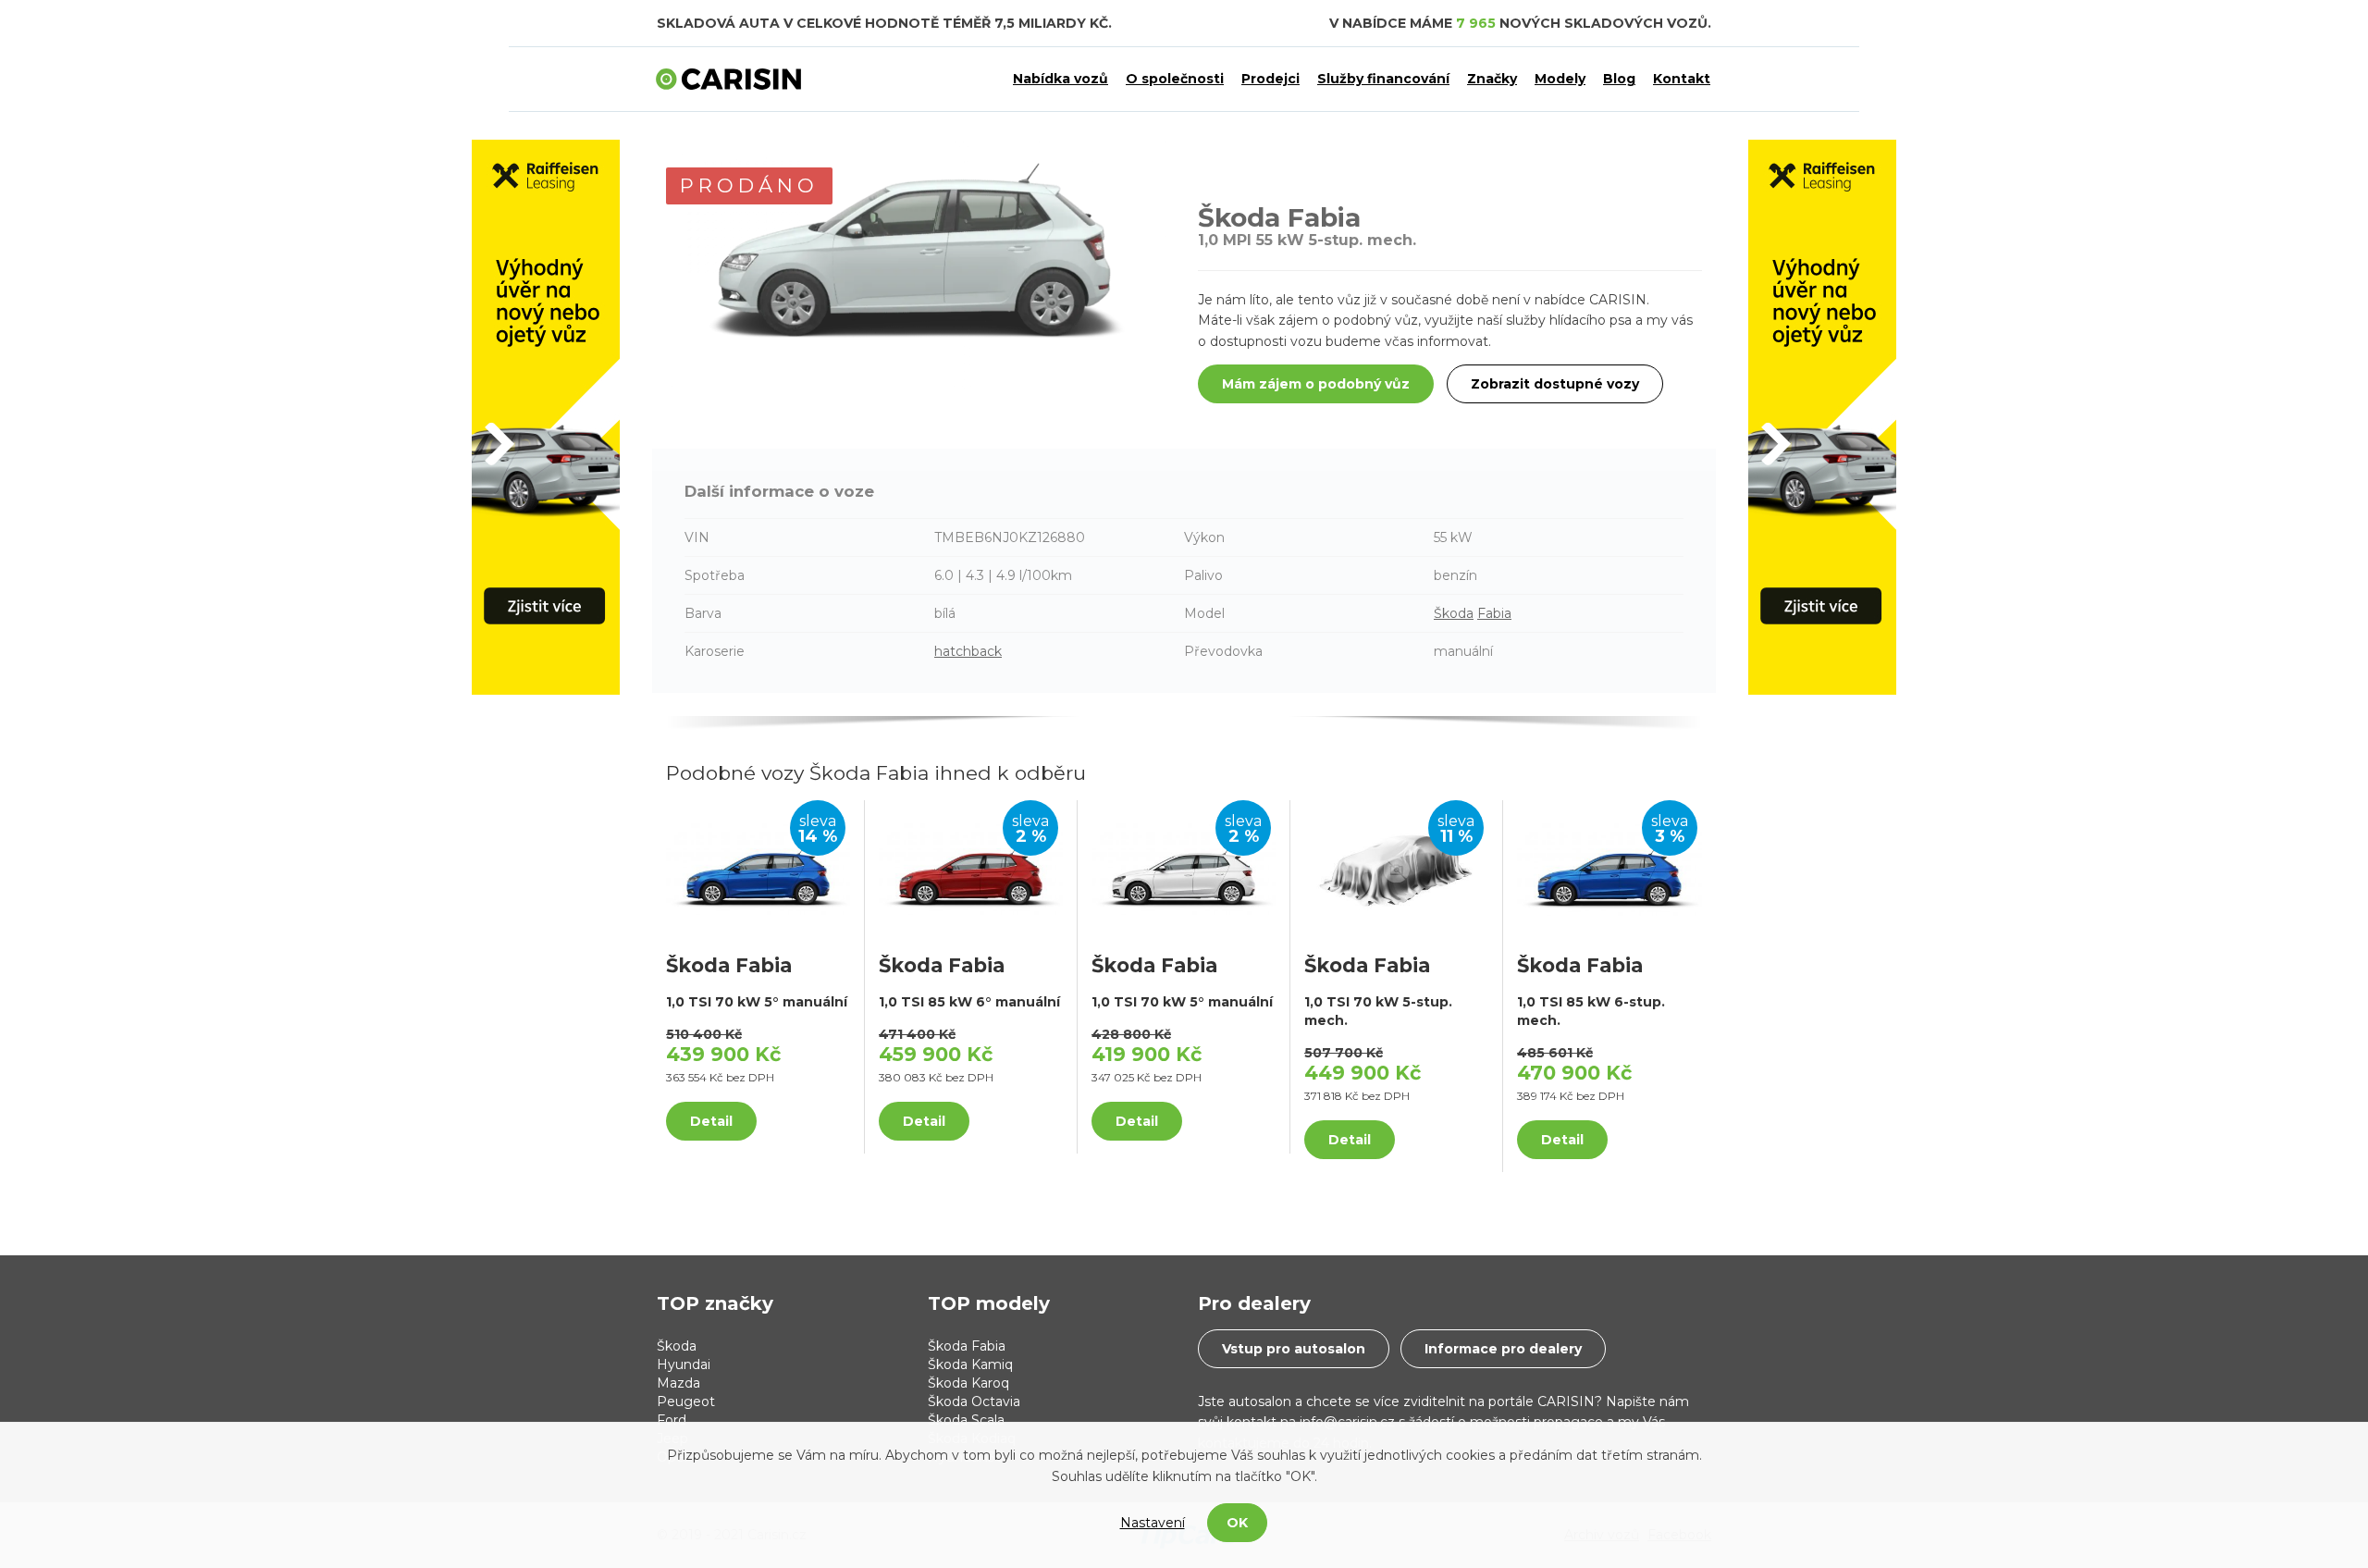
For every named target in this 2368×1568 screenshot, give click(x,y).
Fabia (1494, 613)
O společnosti (1175, 79)
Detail (711, 1121)
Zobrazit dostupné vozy (1555, 384)
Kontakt (1682, 79)
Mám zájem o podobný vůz (1316, 384)
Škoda (1454, 613)
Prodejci (1270, 79)
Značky (1492, 79)
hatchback (968, 651)
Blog (1619, 79)
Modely (1560, 79)
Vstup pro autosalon (1294, 1349)
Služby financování (1383, 79)
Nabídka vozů (1061, 79)
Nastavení (1153, 1523)
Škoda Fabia (967, 1346)
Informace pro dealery (1503, 1349)
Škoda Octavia (974, 1401)
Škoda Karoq (968, 1383)
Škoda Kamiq (970, 1364)
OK (1237, 1523)
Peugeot (686, 1401)
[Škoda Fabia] (758, 868)
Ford (672, 1420)
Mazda (678, 1383)
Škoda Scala (966, 1420)
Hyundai (684, 1364)
